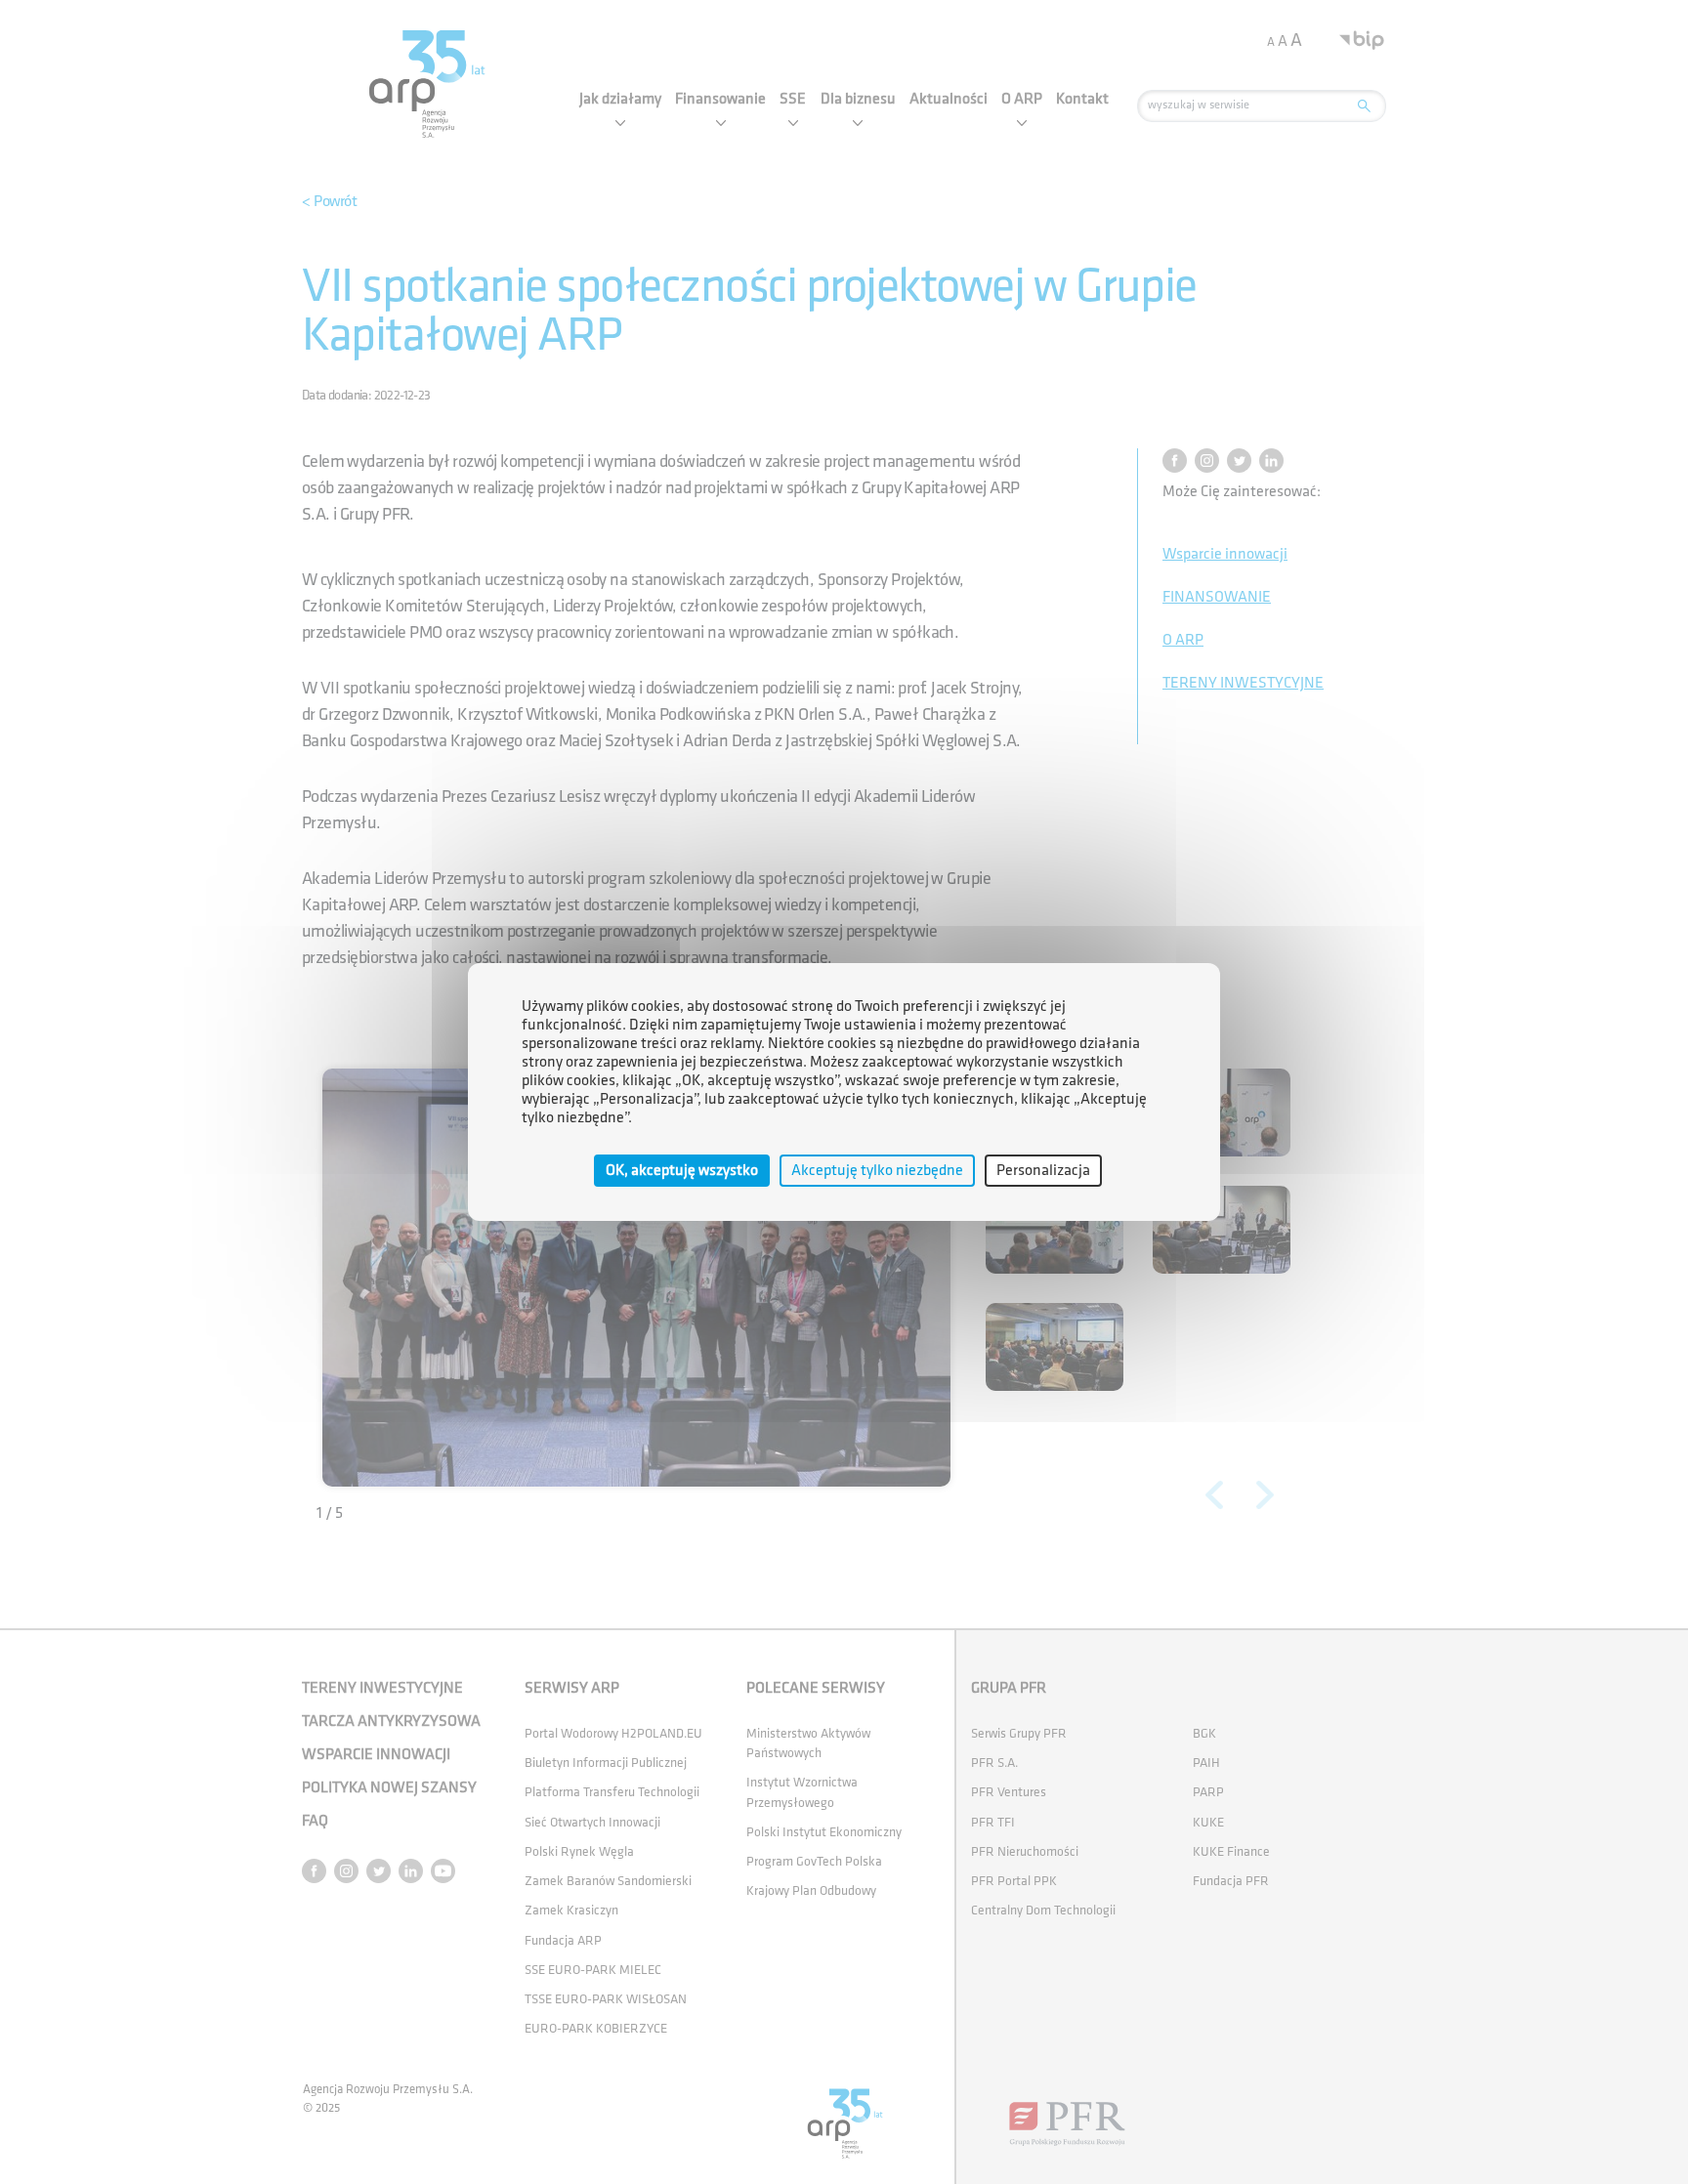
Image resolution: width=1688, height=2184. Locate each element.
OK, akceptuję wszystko (682, 1171)
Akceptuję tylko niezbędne (877, 1171)
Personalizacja (1043, 1171)
